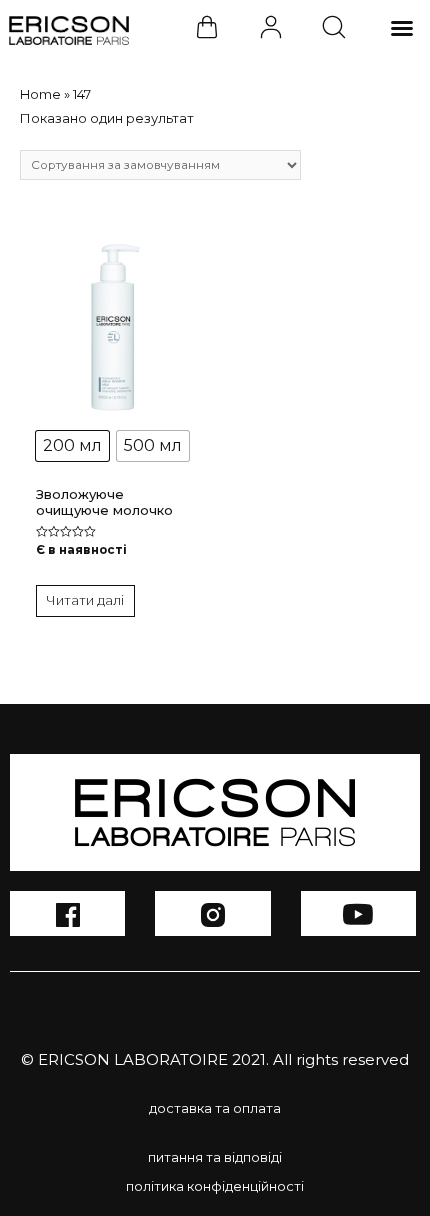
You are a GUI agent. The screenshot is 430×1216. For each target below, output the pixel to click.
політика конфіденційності (215, 1186)
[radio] (72, 446)
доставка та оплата (215, 1108)
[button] (402, 28)
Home (40, 94)
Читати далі (85, 600)
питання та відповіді (215, 1157)
